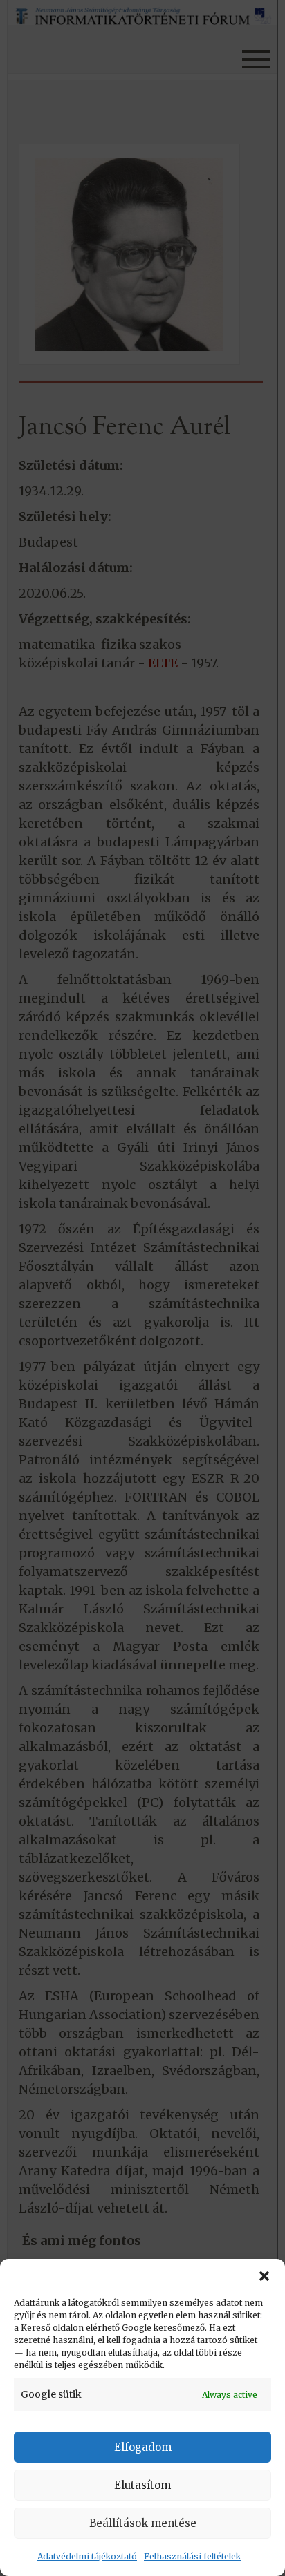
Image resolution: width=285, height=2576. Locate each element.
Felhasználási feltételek (192, 2556)
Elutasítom (142, 2485)
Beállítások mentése (143, 2523)
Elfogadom (143, 2447)
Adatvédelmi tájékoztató (87, 2556)
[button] (264, 2276)
